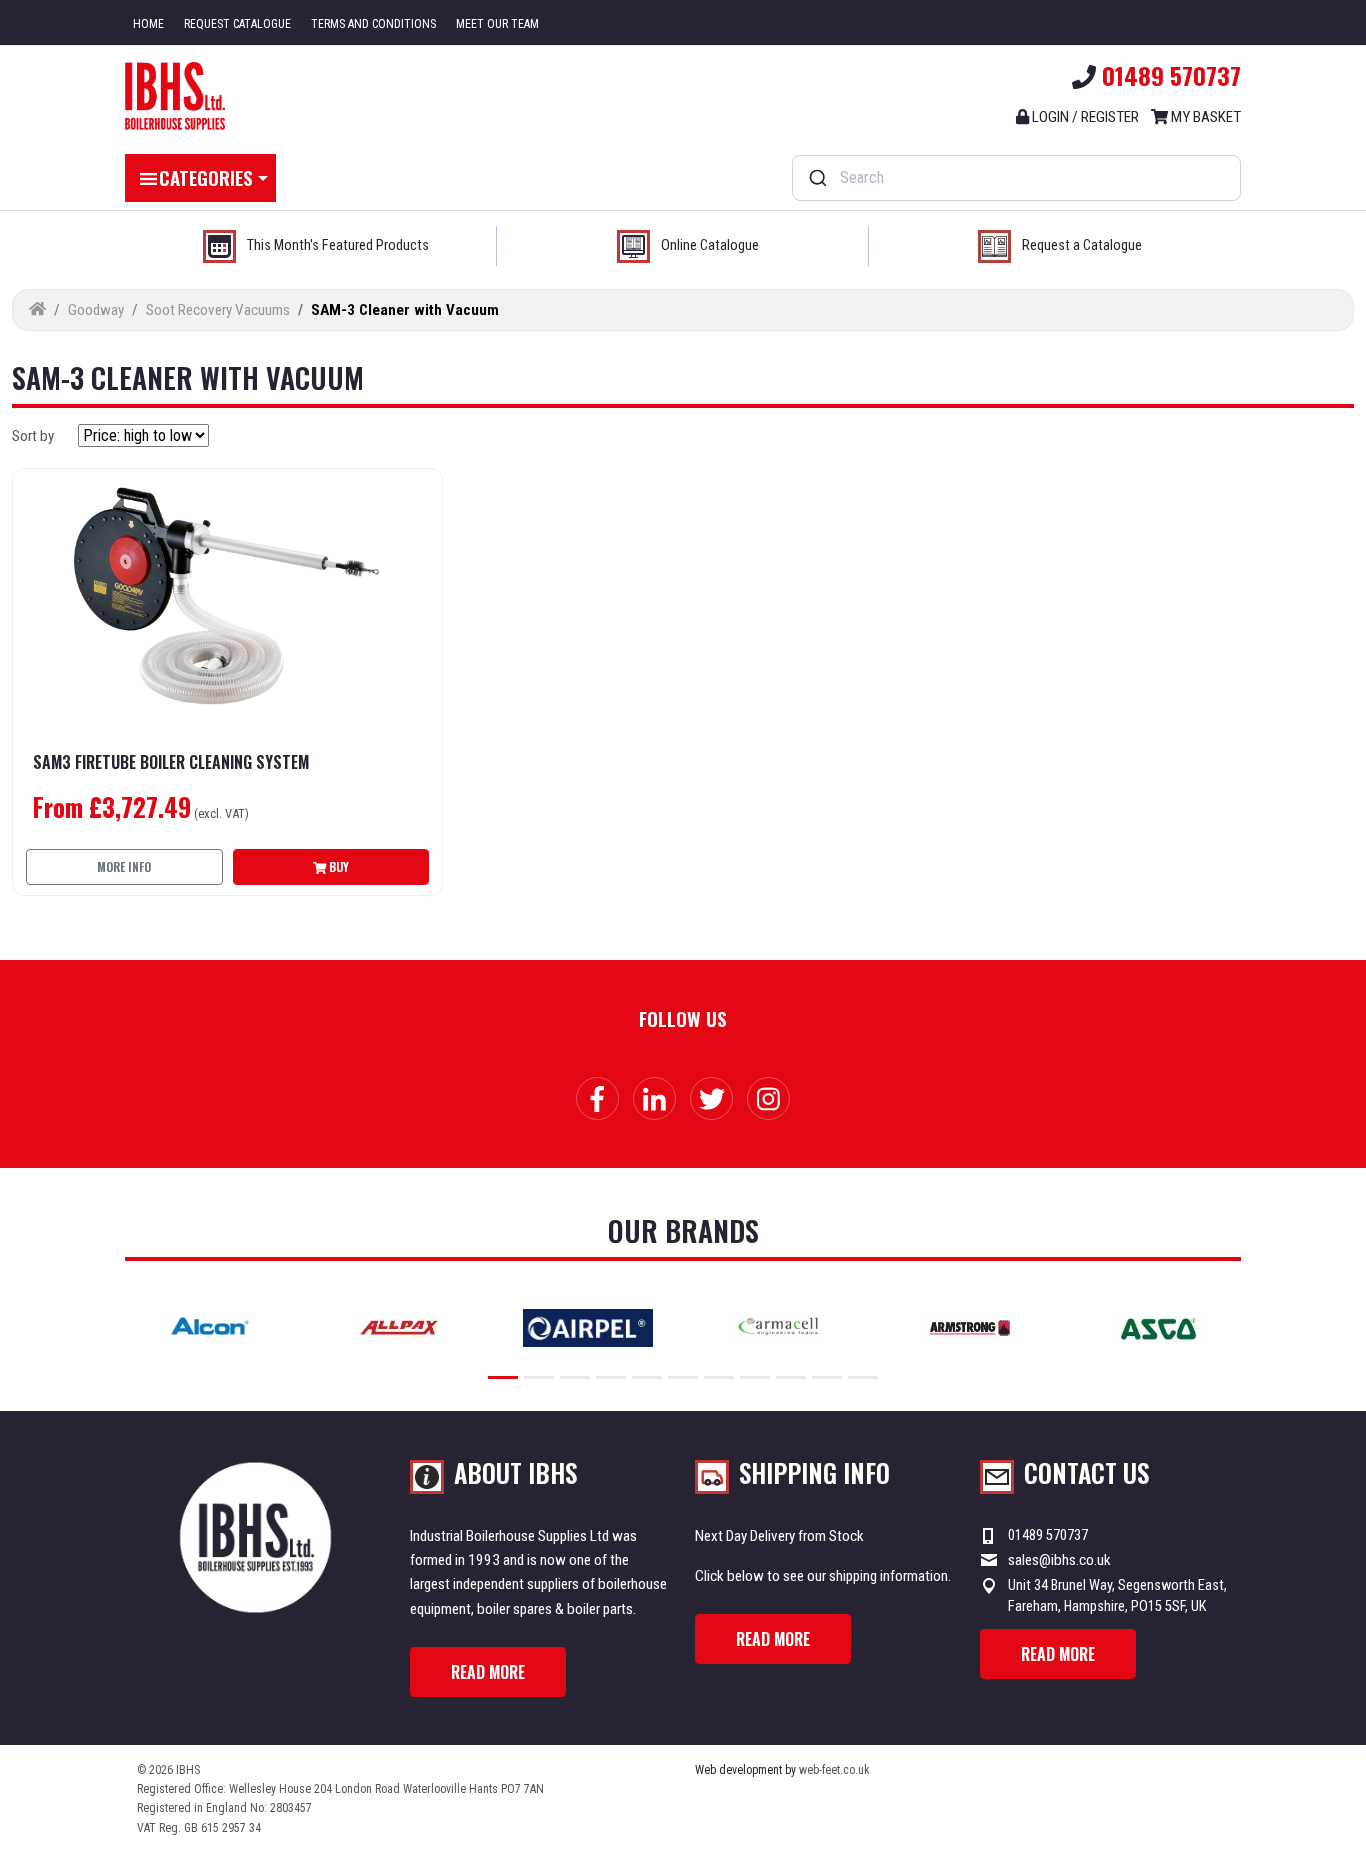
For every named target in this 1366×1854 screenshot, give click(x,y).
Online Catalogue (710, 245)
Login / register (1084, 117)
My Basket (1204, 117)
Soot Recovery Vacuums (218, 310)
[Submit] (816, 178)
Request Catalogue (237, 24)
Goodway (96, 310)
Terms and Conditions (373, 24)
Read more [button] (488, 1672)
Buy (337, 866)
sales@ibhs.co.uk (1059, 1560)
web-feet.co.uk (834, 1770)
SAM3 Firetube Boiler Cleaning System (171, 762)
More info (124, 866)
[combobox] (1016, 178)
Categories (206, 177)
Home (148, 24)
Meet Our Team (497, 24)
